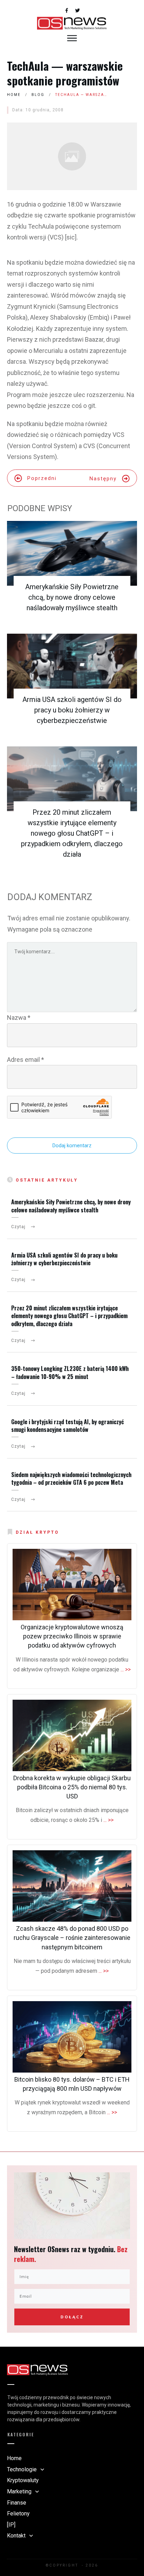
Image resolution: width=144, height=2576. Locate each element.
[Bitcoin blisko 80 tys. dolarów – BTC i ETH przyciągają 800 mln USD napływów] (72, 2037)
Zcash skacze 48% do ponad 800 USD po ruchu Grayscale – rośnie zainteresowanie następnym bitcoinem (72, 1938)
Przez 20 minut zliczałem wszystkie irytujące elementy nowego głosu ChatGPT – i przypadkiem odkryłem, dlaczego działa (72, 833)
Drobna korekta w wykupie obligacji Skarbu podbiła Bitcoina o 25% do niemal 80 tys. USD (72, 1787)
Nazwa (19, 1018)
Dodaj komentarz (72, 1146)
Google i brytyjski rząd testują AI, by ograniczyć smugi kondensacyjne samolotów (67, 1426)
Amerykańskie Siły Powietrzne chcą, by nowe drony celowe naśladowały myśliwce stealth (72, 597)
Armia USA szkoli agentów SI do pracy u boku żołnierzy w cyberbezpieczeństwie (72, 710)
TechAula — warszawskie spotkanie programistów (65, 73)
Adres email (26, 1060)
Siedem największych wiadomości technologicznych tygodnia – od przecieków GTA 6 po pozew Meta (71, 1478)
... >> (126, 1669)
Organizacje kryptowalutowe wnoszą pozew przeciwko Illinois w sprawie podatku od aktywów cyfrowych (72, 1636)
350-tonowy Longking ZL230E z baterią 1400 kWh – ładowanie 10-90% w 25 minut (70, 1372)
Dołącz (72, 2317)
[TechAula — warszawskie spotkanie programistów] (72, 156)
